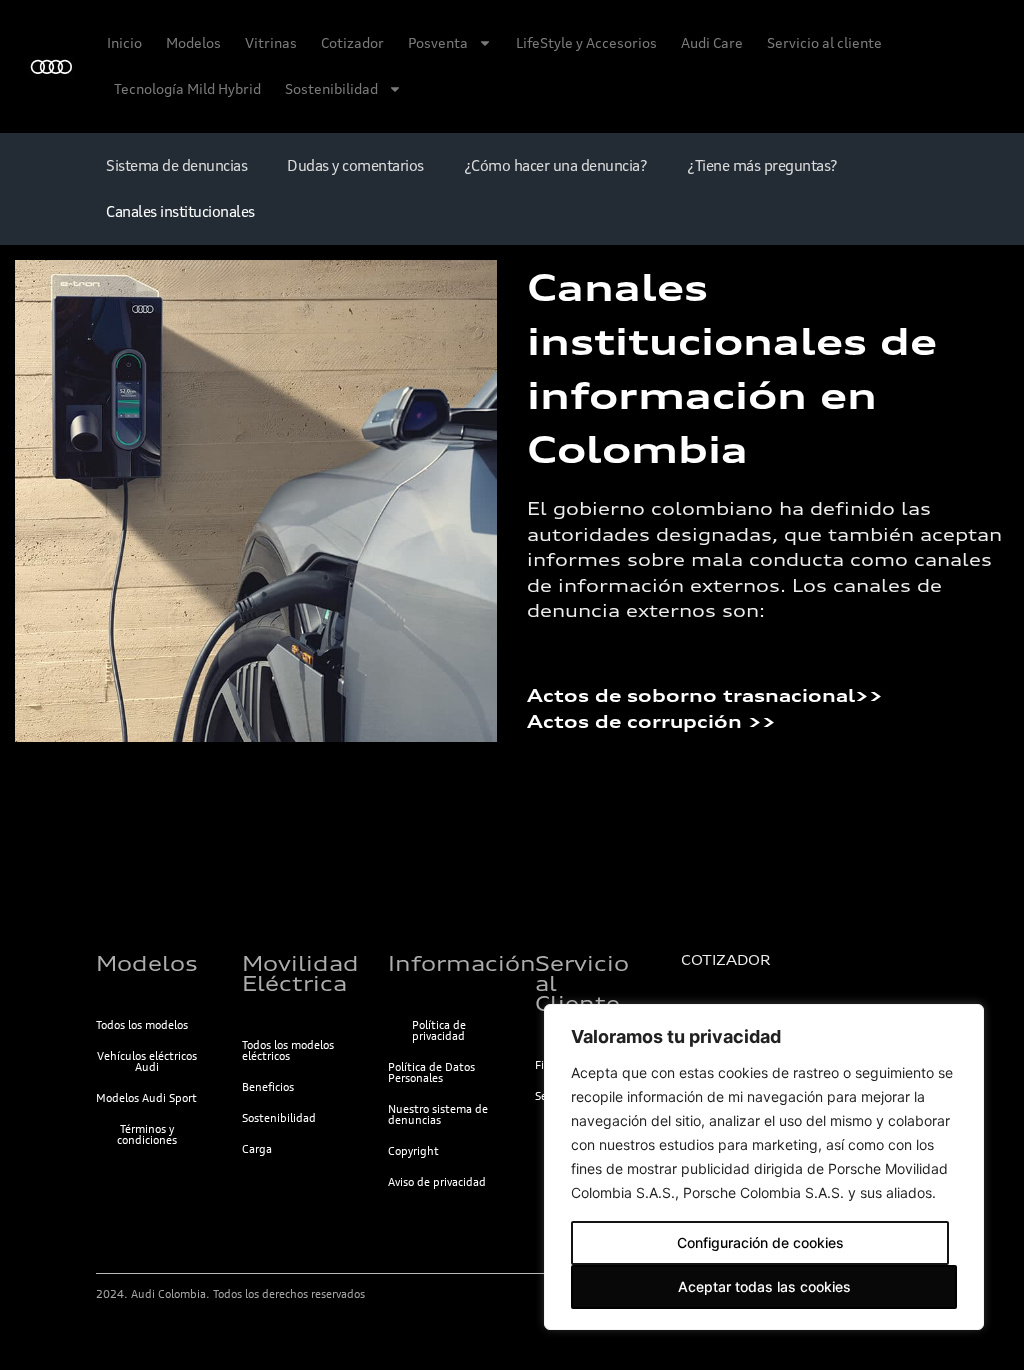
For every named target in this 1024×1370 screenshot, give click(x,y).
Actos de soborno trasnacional (691, 695)
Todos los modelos (142, 1025)
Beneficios (268, 1087)
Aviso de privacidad (437, 1182)
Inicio (124, 42)
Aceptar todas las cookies (764, 1286)
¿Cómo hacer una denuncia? (556, 165)
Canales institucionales (180, 211)
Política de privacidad (439, 1030)
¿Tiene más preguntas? (762, 165)
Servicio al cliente (824, 42)
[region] (764, 1167)
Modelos (193, 42)
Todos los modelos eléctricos (288, 1050)
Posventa (438, 42)
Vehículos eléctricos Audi (147, 1061)
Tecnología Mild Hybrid (187, 88)
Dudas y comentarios (355, 165)
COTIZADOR (725, 960)
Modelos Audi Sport (146, 1098)
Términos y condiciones (147, 1134)
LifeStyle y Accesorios (586, 42)
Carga (257, 1149)
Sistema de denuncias (176, 165)
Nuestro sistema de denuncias (438, 1114)
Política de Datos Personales (431, 1072)
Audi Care (712, 42)
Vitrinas (271, 42)
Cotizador (352, 42)
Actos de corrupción (637, 721)
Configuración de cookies (760, 1242)
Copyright (413, 1151)
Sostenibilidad (331, 88)
